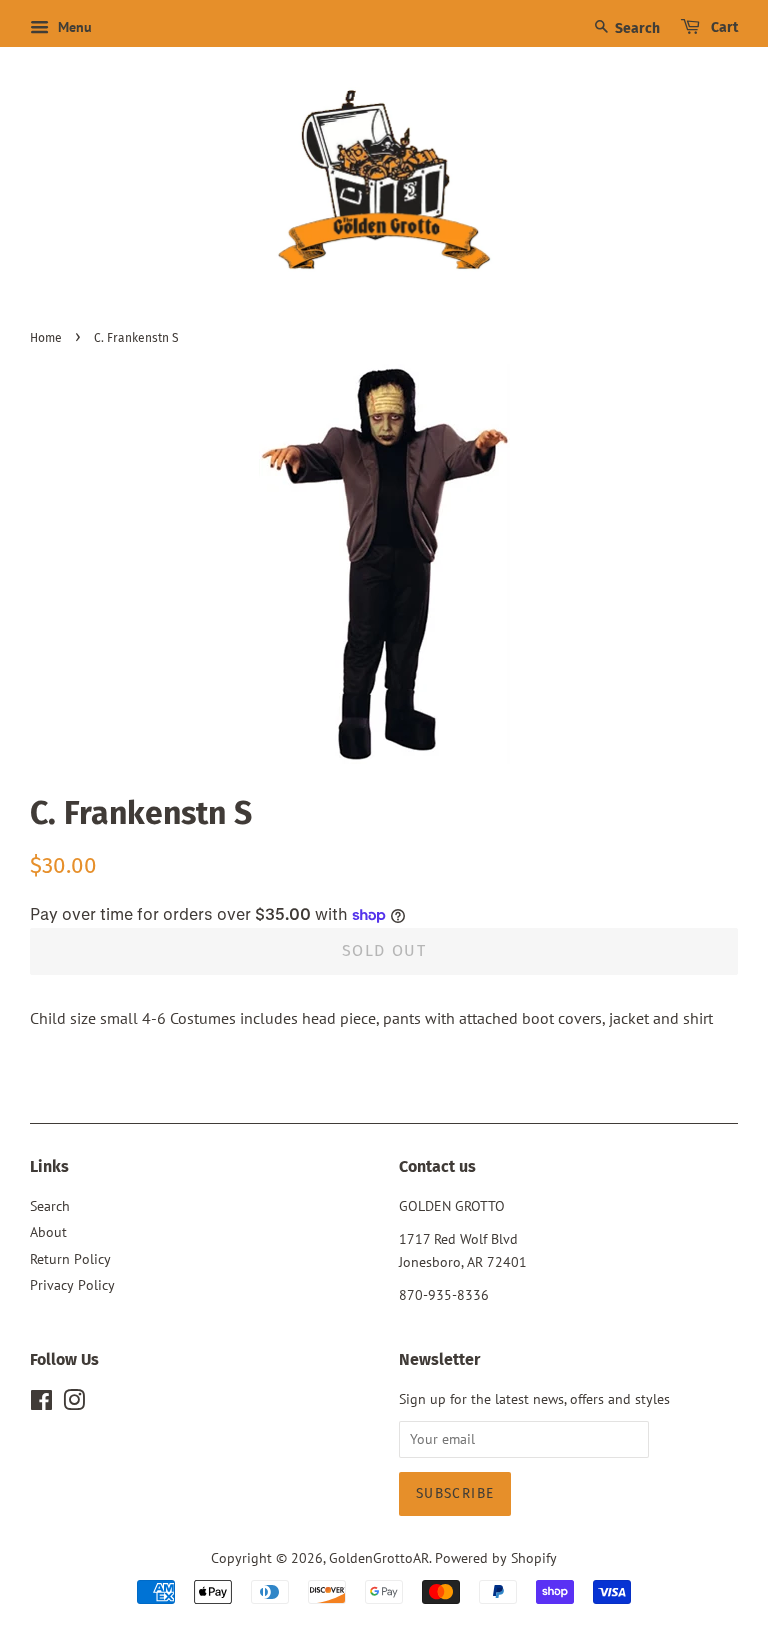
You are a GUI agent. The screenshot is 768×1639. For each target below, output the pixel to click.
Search (636, 28)
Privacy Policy (72, 1285)
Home (46, 338)
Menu (73, 27)
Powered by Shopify (496, 1558)
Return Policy (70, 1259)
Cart (723, 27)
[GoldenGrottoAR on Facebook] (41, 1404)
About (48, 1232)
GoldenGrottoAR (379, 1558)
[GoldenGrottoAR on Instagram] (74, 1404)
